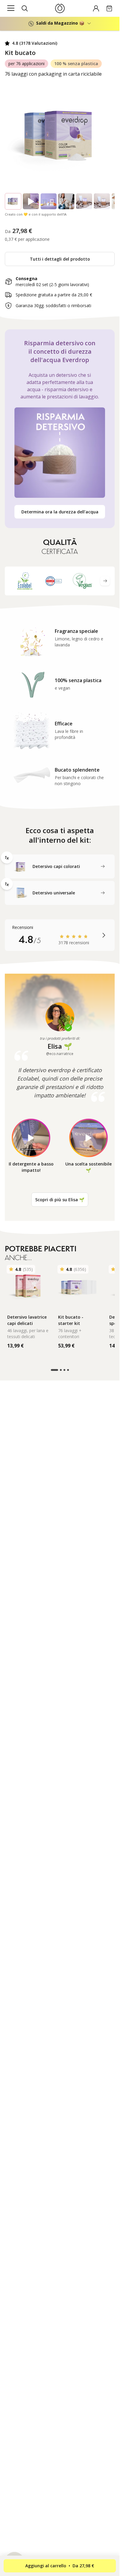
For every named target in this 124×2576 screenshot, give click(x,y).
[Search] (25, 8)
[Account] (96, 8)
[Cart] (109, 8)
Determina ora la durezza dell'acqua (60, 512)
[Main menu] (11, 8)
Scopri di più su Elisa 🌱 (60, 1200)
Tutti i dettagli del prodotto (60, 259)
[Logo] (60, 8)
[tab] (60, 866)
